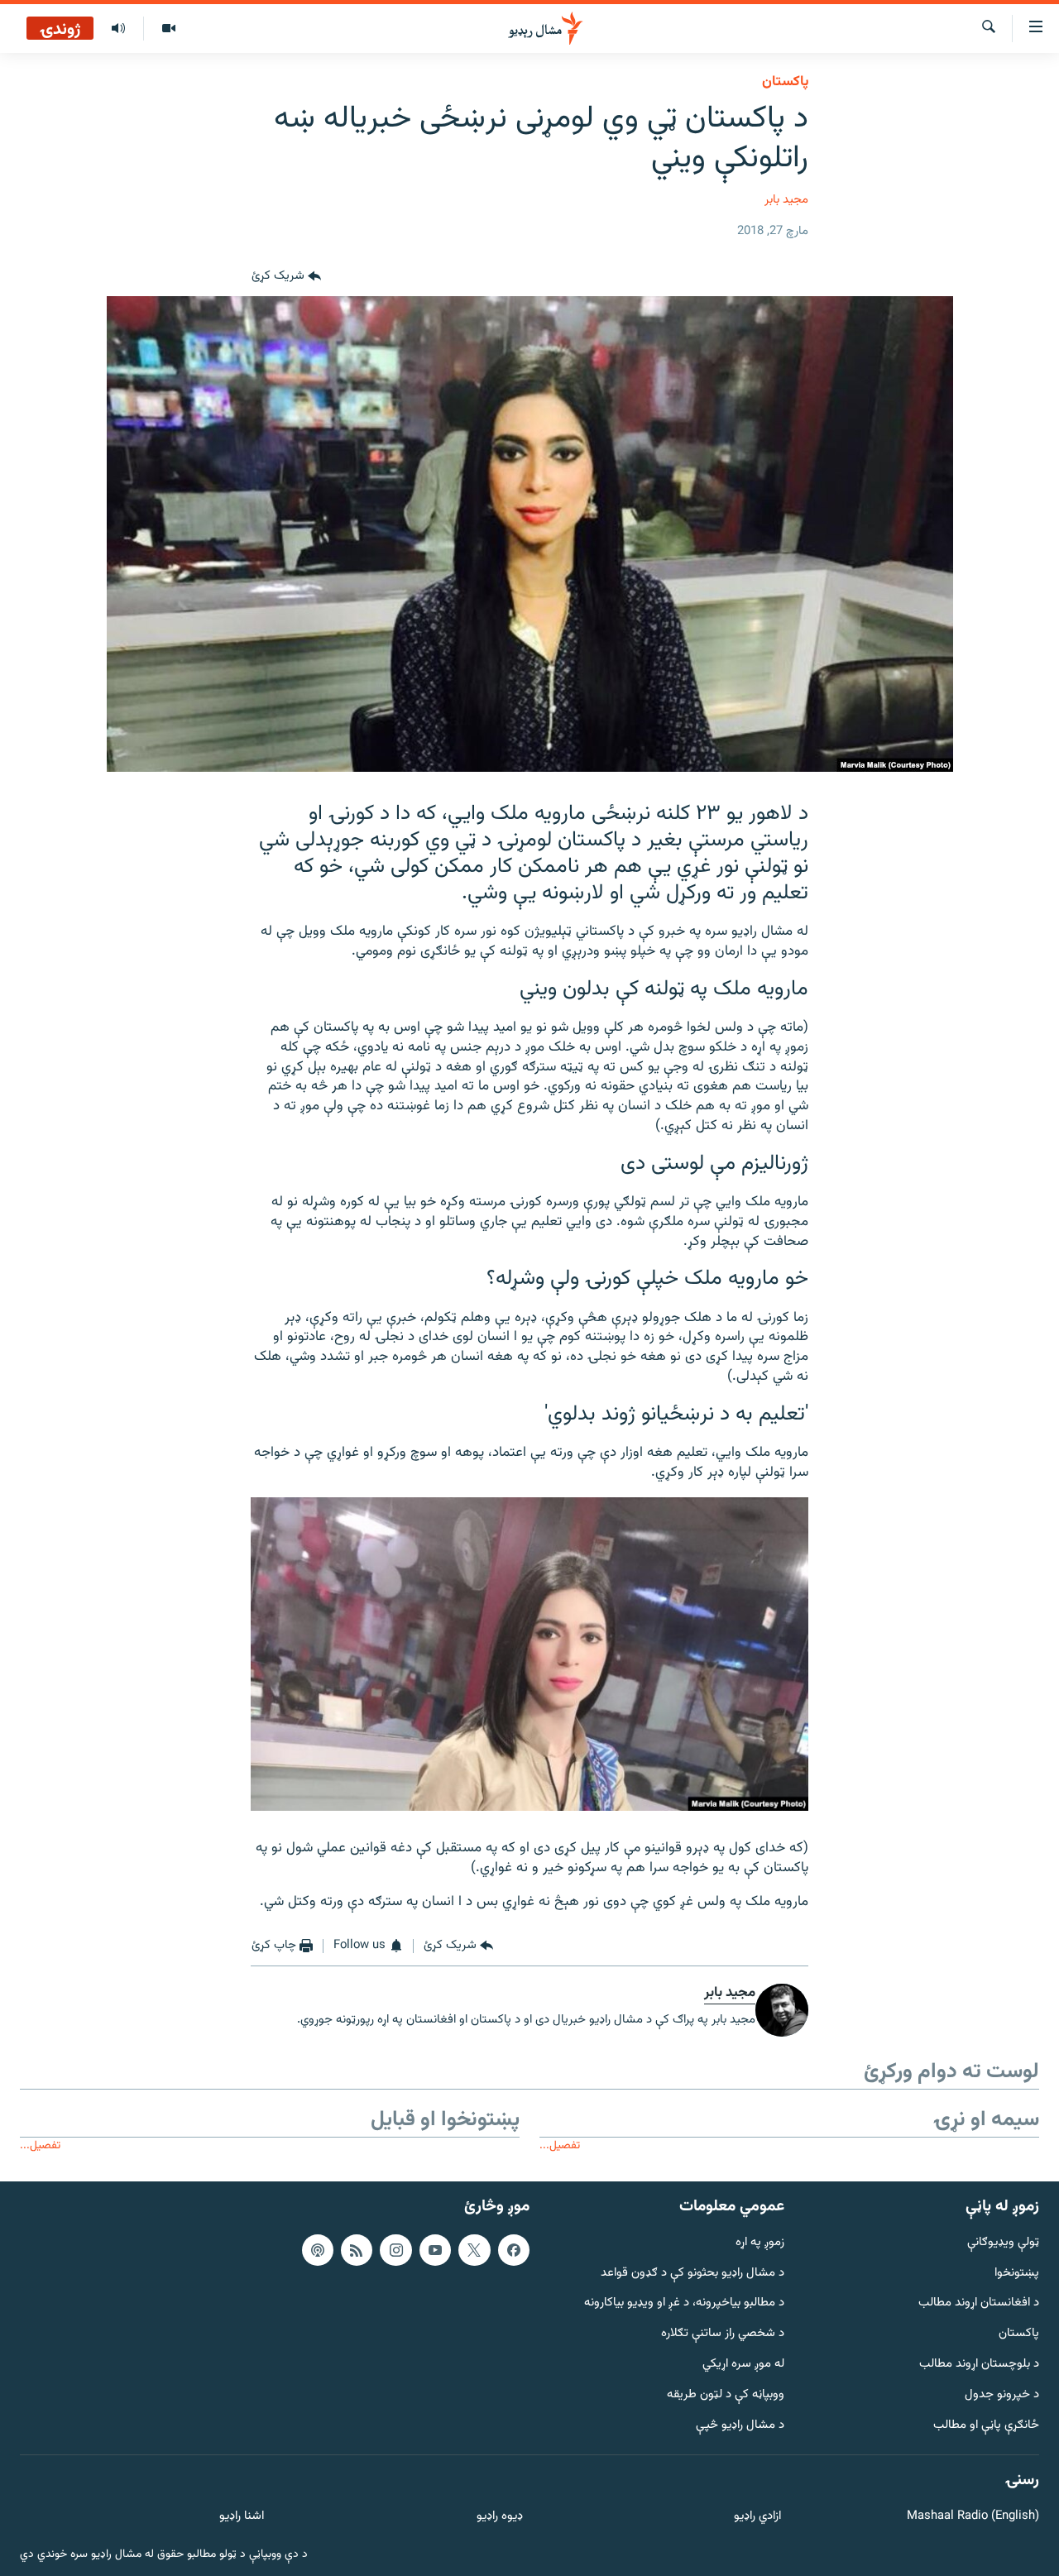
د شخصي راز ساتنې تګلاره (723, 2334)
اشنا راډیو (242, 2517)
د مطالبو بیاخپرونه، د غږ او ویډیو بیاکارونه (684, 2303)
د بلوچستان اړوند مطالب (979, 2365)
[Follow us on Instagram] (395, 2249)
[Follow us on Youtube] (435, 2249)
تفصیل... (560, 2145)
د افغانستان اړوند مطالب (979, 2303)
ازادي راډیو (757, 2517)
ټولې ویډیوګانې (1003, 2242)
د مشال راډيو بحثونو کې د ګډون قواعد (692, 2273)
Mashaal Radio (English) (973, 2517)
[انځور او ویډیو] (168, 29)
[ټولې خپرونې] (118, 29)
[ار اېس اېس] (357, 2249)
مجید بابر (786, 200)
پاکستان (785, 82)
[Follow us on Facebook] (514, 2249)
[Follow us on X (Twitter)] (474, 2249)
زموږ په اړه (760, 2242)
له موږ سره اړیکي (743, 2365)
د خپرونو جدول (1002, 2394)
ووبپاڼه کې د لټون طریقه (726, 2394)
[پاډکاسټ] (318, 2249)
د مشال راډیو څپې (740, 2425)
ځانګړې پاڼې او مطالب (986, 2425)
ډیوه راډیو (499, 2517)
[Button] (286, 276)
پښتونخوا (1017, 2273)
